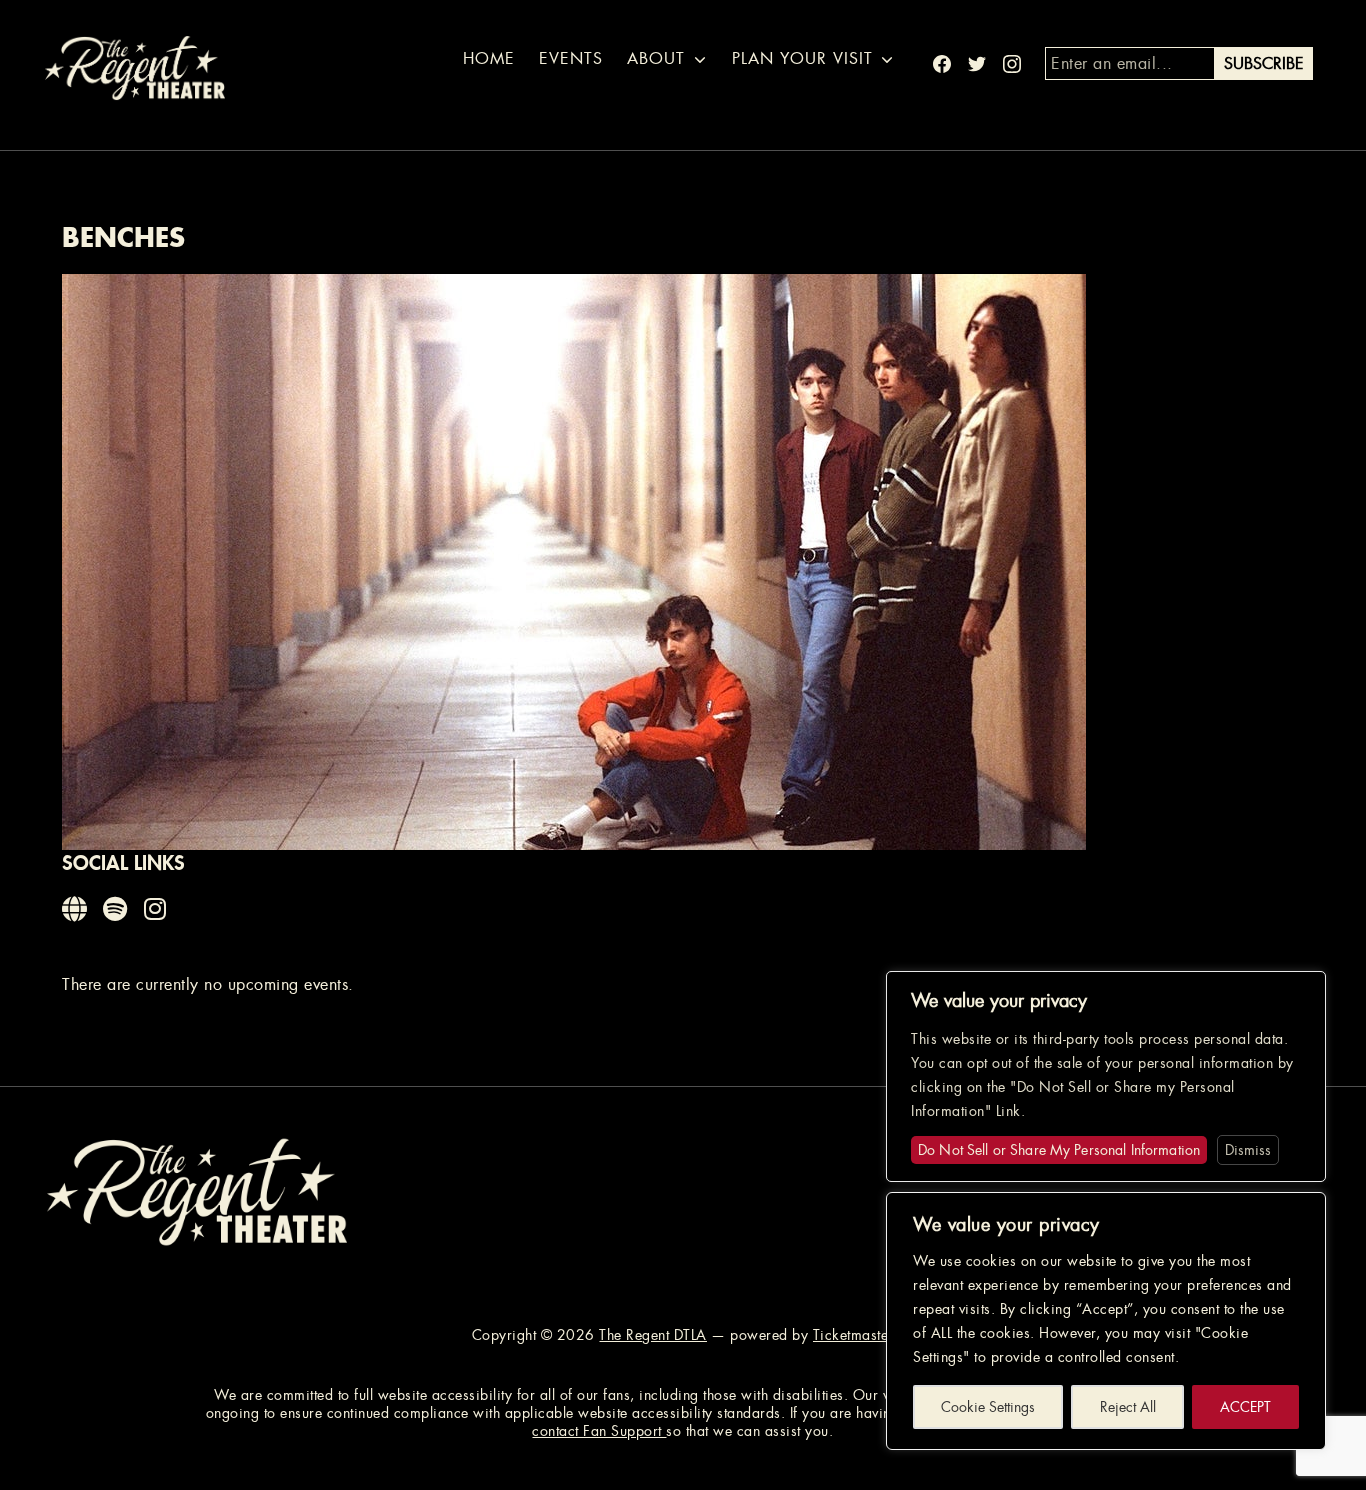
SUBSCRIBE (1264, 63)
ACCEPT (1245, 1407)
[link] (76, 910)
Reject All (1128, 1407)
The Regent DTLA (653, 1335)
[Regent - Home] (197, 1190)
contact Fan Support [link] (599, 1431)
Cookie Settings (988, 1407)
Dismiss (1248, 1150)
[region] (1106, 1321)
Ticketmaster (853, 1335)
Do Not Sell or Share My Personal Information (1059, 1150)
